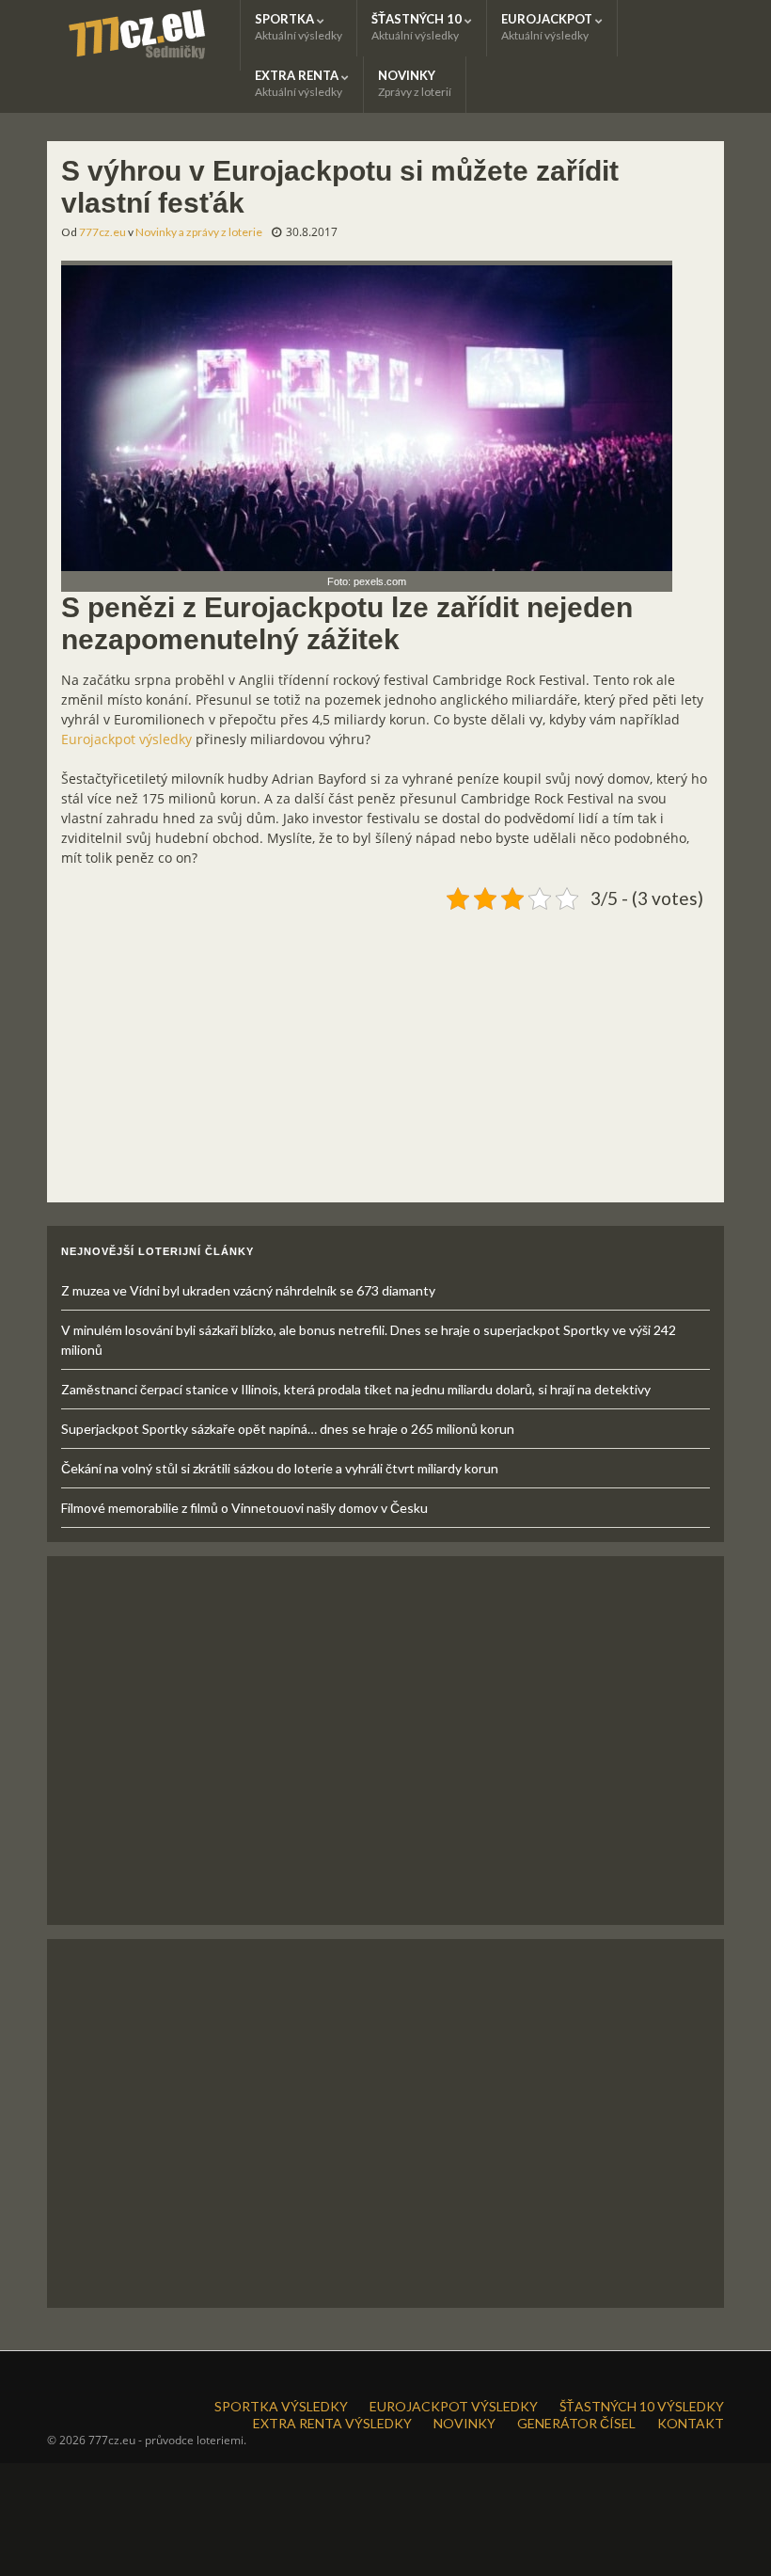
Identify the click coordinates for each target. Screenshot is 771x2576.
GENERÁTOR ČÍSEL (576, 2423)
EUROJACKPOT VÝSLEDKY (454, 2406)
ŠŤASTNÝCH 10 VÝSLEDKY (642, 2406)
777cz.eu (102, 232)
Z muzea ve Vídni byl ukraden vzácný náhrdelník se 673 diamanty (248, 1290)
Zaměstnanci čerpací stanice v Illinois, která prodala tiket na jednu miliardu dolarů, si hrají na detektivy (356, 1389)
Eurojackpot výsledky (126, 739)
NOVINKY (415, 83)
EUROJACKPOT (548, 27)
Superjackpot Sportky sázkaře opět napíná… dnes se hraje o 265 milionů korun (288, 1429)
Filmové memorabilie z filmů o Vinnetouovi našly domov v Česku (244, 1508)
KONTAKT (691, 2423)
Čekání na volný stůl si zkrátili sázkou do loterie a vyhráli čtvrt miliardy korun (280, 1468)
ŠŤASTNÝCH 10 (418, 27)
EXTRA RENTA (299, 83)
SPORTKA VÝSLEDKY (281, 2406)
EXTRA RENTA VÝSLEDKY (332, 2423)
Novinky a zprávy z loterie (199, 232)
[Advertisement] (385, 1049)
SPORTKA (299, 27)
